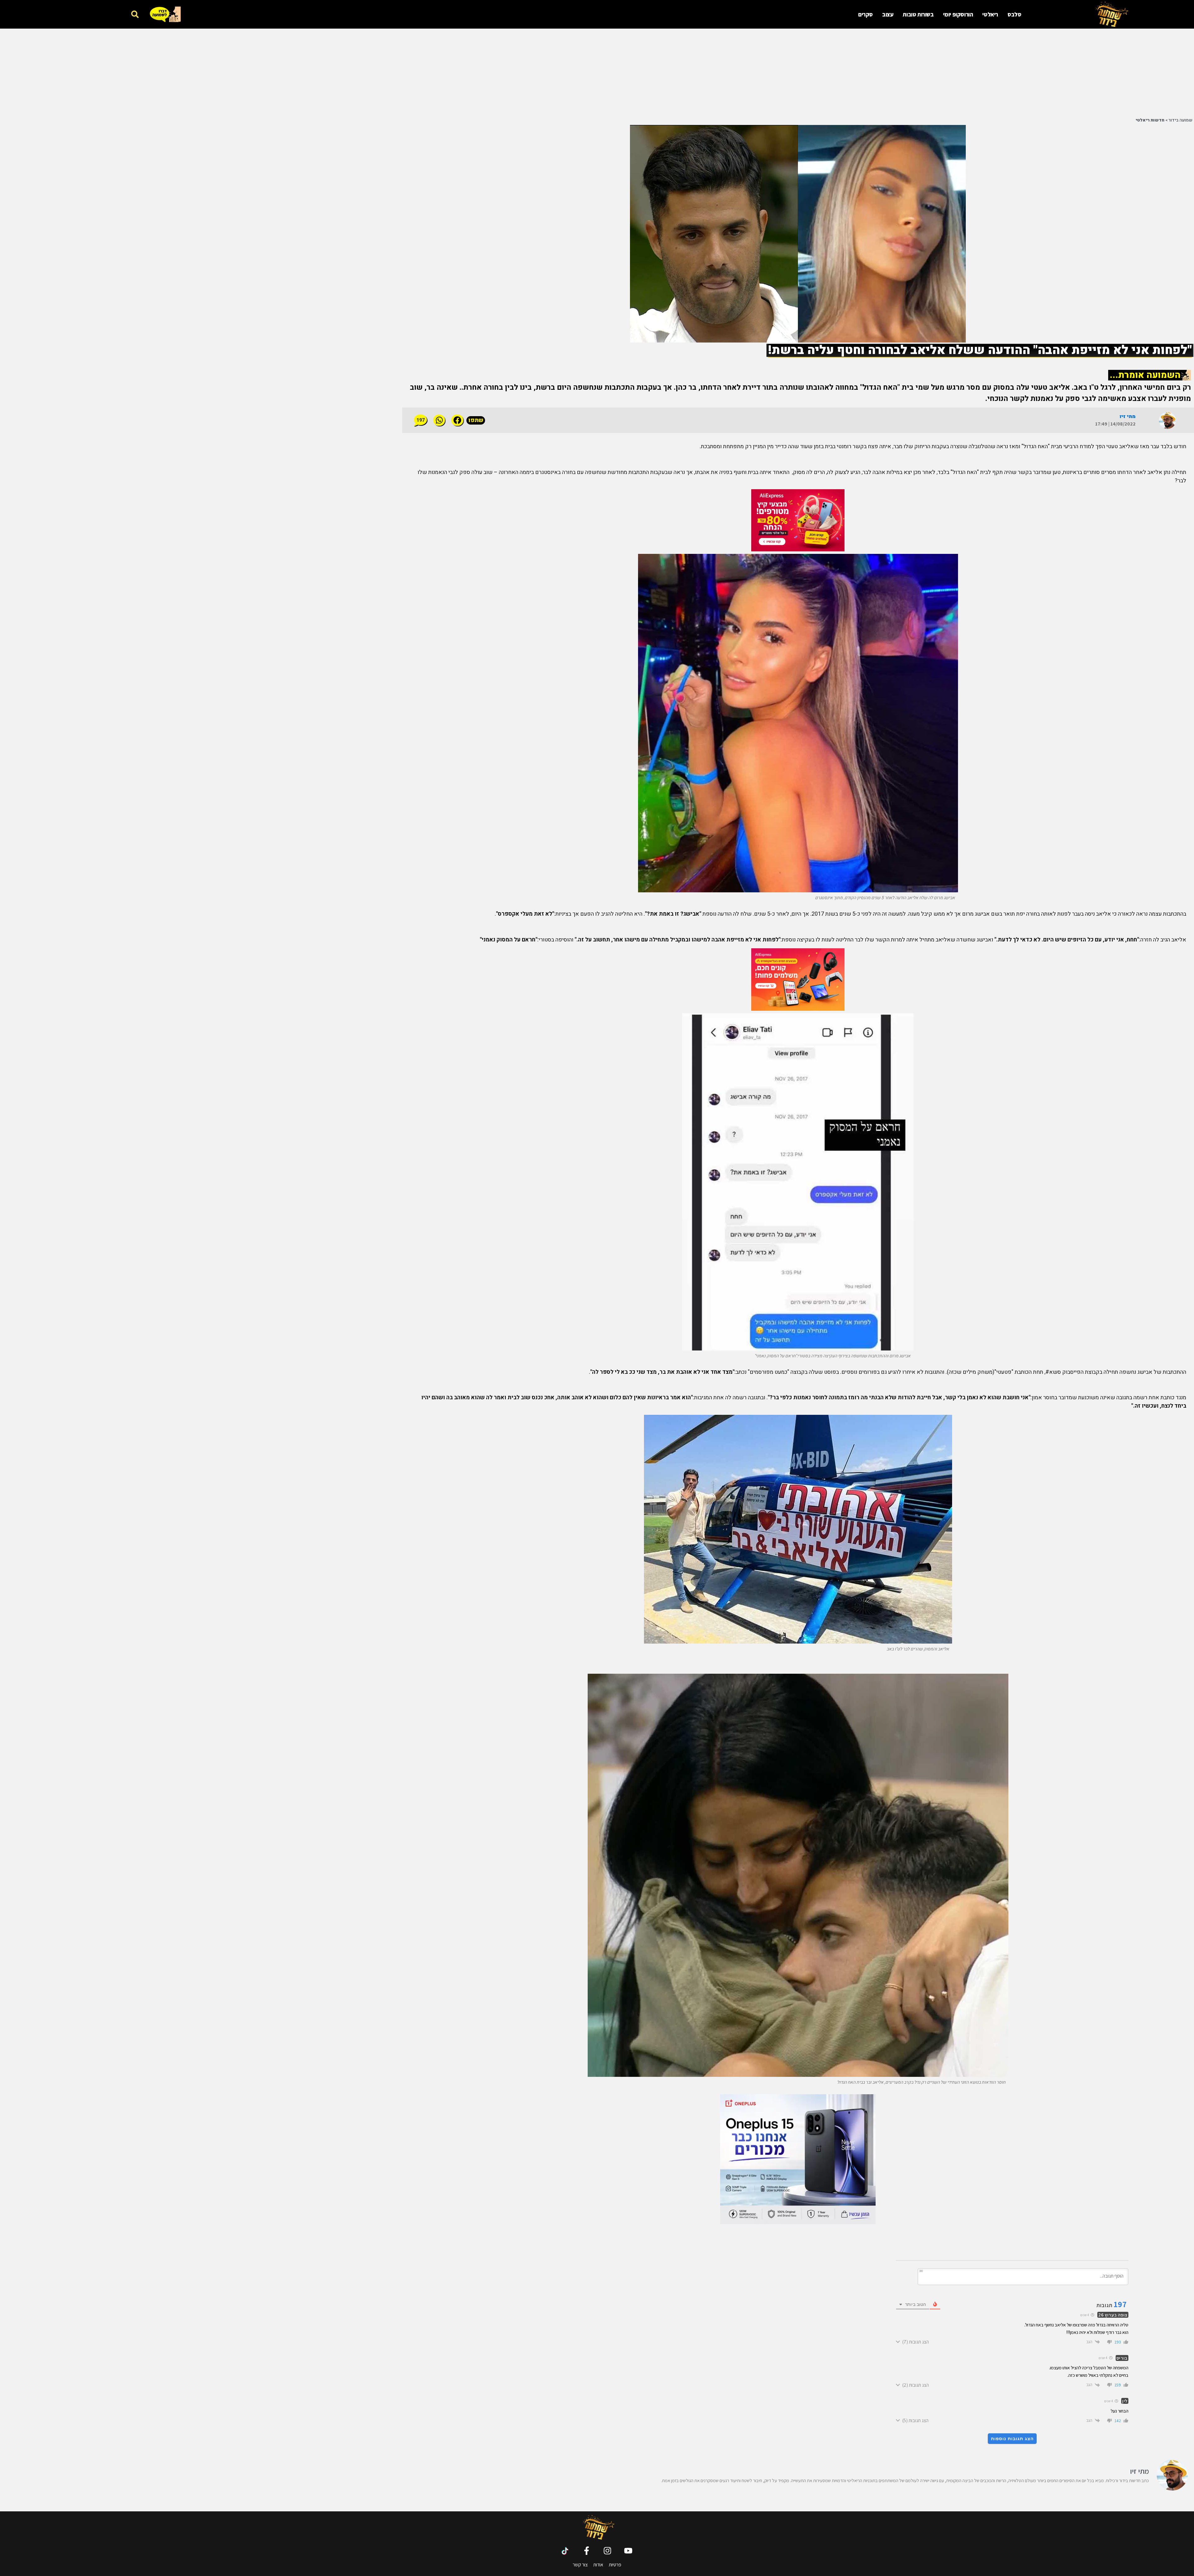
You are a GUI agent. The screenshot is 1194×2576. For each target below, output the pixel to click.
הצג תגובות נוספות (1012, 2439)
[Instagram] (607, 2551)
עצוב (888, 14)
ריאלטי (990, 14)
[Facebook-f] (587, 2551)
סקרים (865, 14)
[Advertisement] (1034, 72)
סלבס (1014, 14)
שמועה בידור (1180, 120)
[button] (135, 14)
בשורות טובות (918, 14)
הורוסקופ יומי (958, 14)
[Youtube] (628, 2551)
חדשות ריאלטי (1150, 120)
